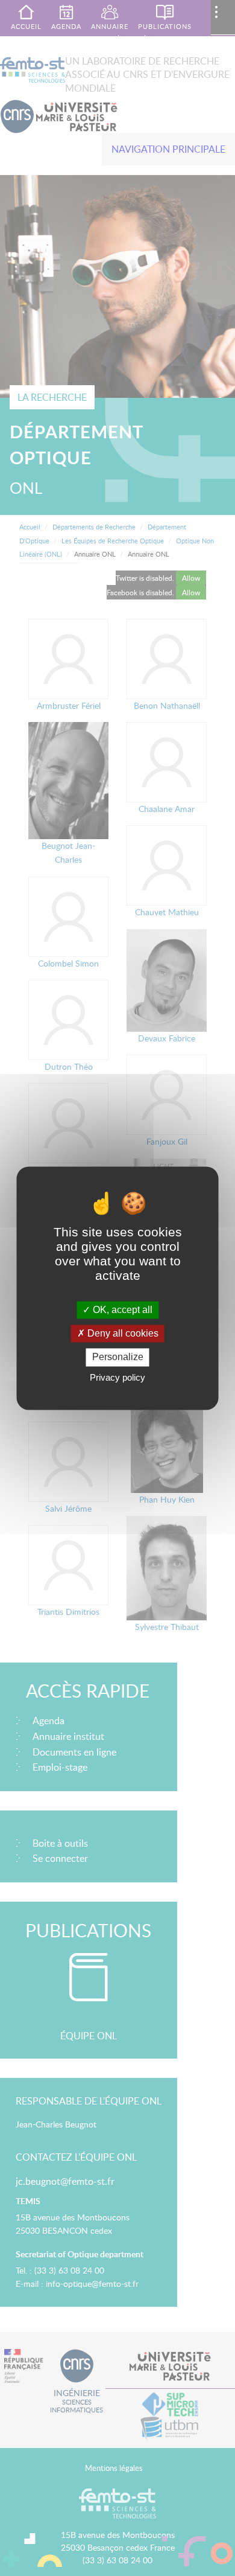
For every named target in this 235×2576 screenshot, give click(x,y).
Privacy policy (117, 1377)
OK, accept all (121, 1310)
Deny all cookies (122, 1334)
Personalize (118, 1357)
